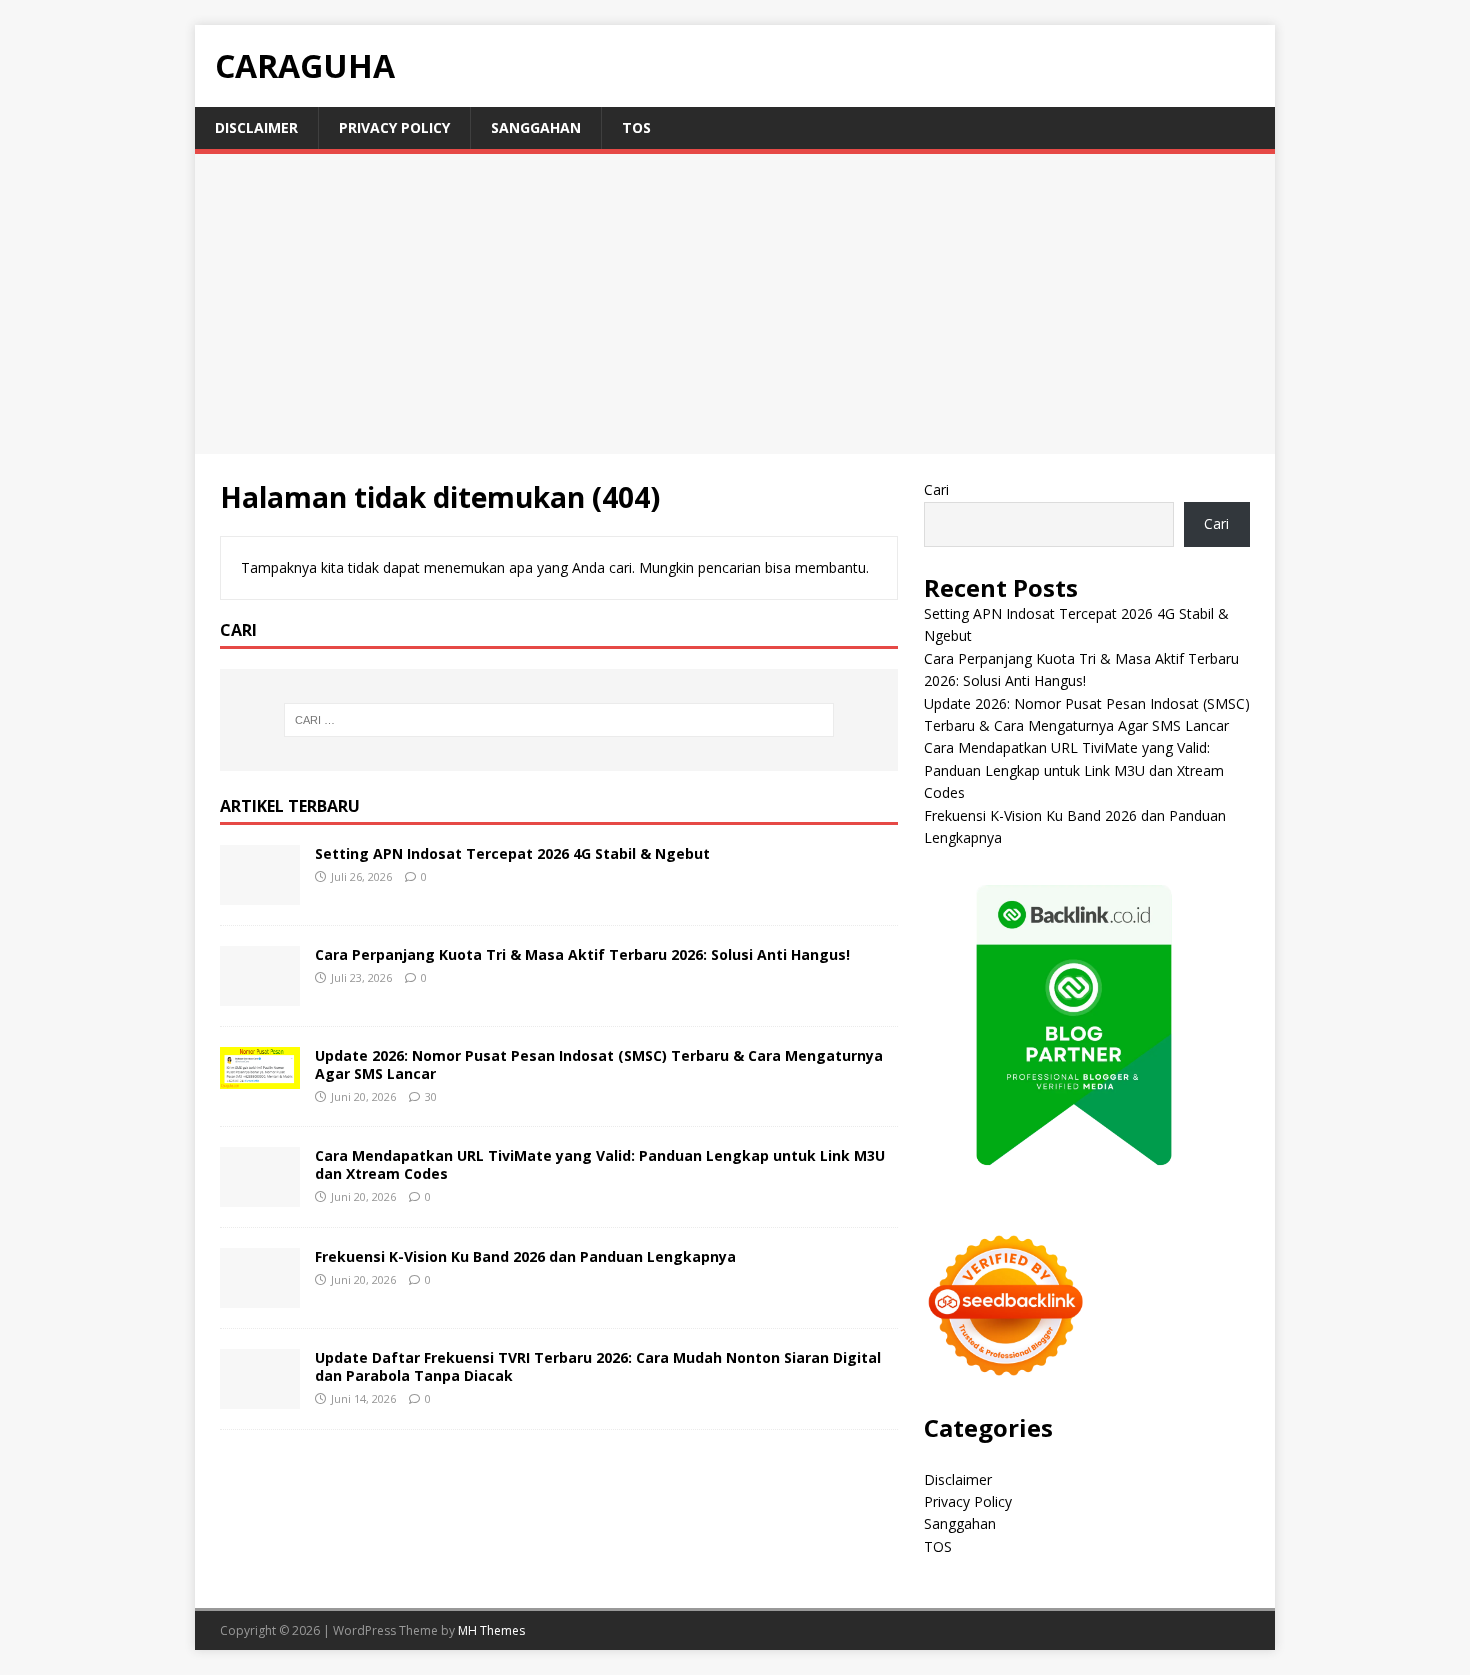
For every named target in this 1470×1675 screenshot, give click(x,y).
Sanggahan (536, 127)
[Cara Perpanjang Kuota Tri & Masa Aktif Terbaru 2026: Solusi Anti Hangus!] (260, 993)
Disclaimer (256, 127)
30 (431, 1096)
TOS (636, 127)
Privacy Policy (394, 127)
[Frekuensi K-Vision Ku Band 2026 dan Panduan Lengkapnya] (260, 1295)
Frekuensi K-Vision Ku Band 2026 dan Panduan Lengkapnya (525, 1256)
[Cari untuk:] (559, 720)
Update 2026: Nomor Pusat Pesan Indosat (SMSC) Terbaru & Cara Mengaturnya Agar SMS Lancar (599, 1064)
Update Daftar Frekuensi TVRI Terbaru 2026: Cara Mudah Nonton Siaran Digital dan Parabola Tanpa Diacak (598, 1366)
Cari (936, 489)
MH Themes (491, 1630)
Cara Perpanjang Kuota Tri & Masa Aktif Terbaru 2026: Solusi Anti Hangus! (582, 954)
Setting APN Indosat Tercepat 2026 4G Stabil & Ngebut (512, 853)
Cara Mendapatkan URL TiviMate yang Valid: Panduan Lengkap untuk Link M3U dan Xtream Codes (600, 1164)
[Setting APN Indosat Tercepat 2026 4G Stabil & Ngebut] (260, 892)
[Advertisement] (735, 304)
